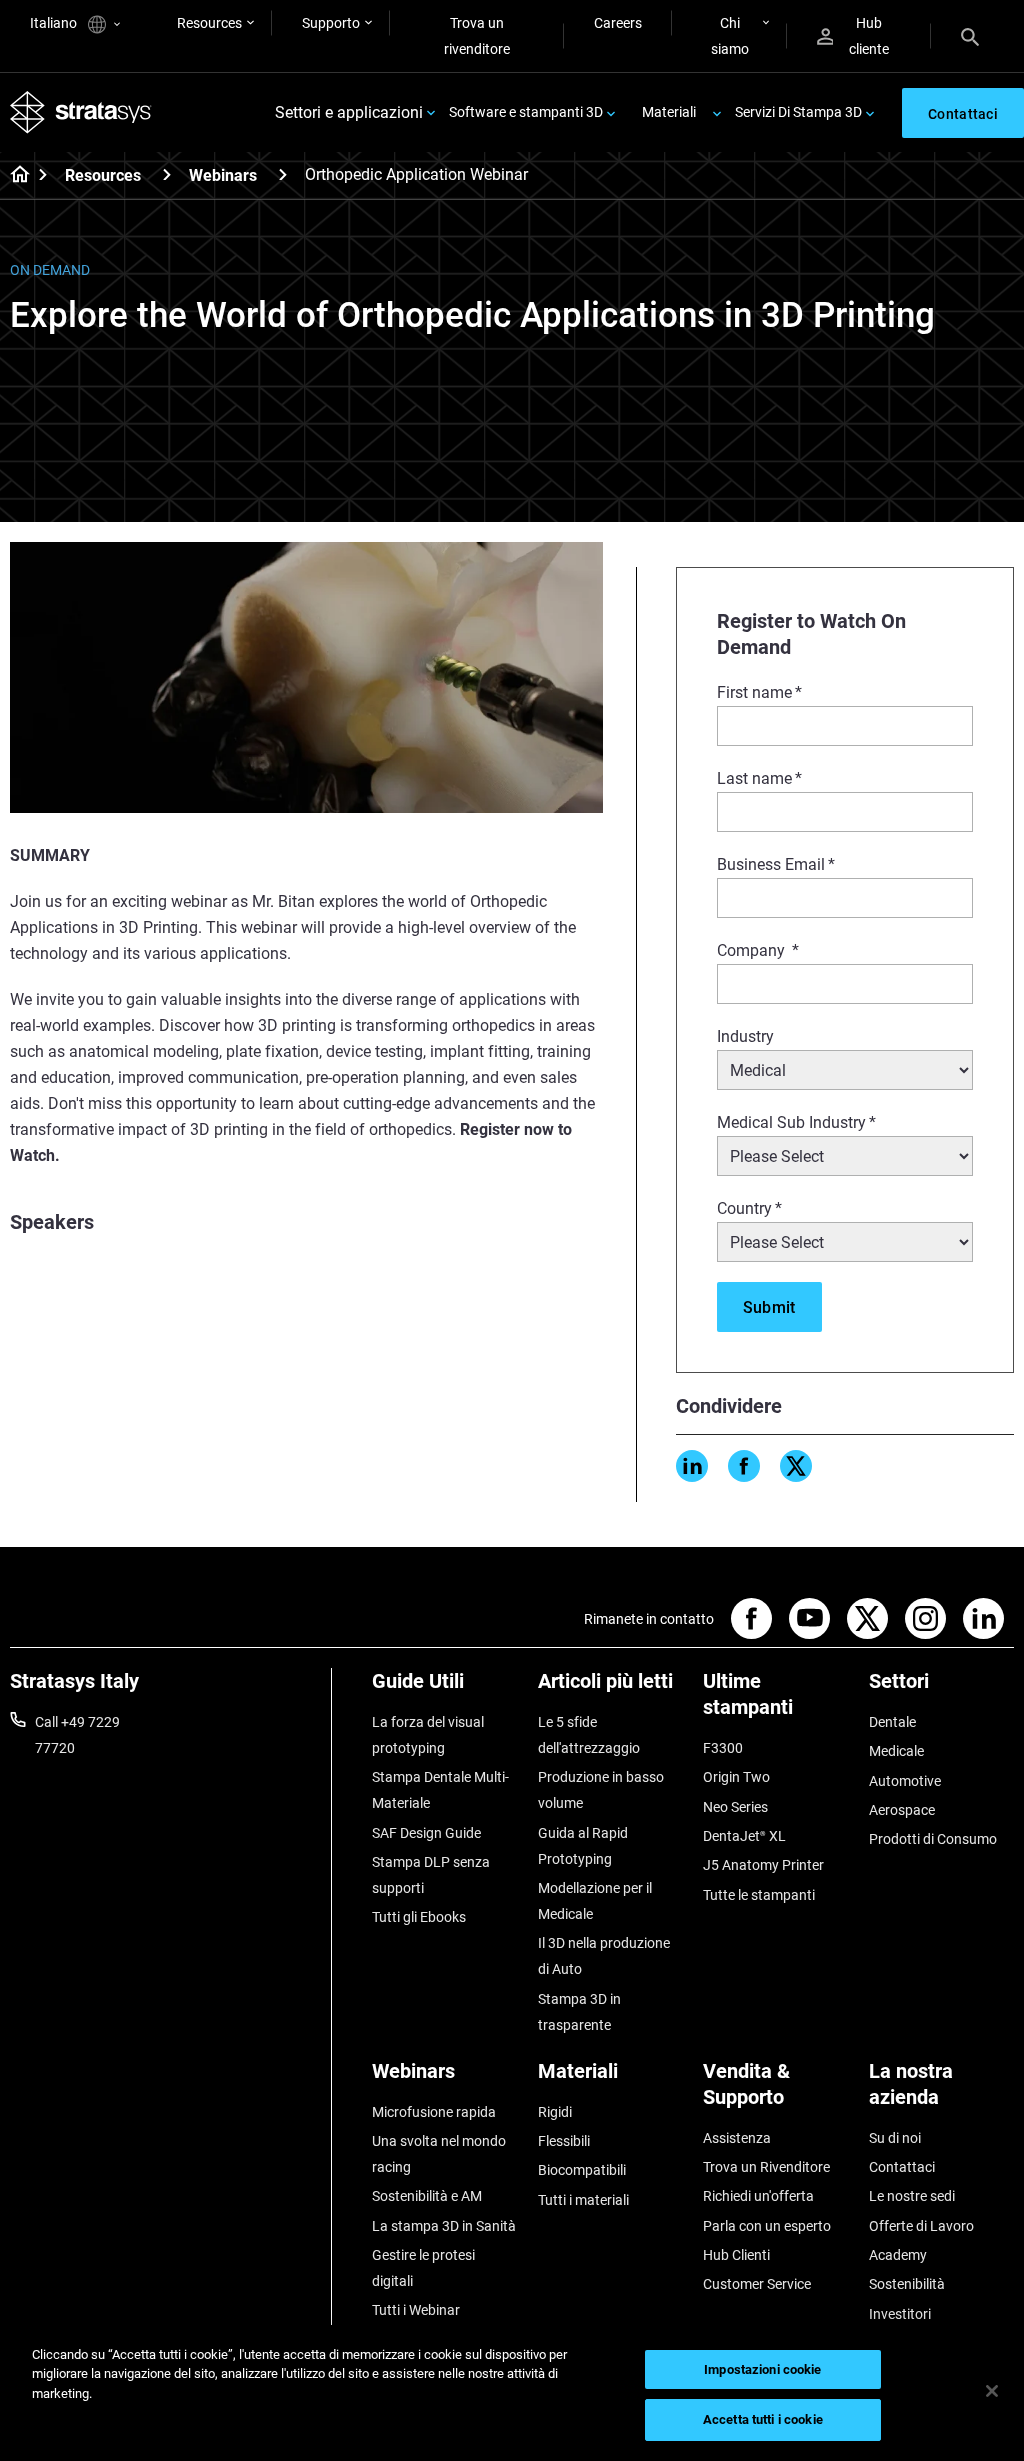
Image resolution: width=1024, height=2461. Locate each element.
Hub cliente (869, 36)
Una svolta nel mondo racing (439, 2154)
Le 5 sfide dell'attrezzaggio (589, 1735)
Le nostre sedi (912, 2196)
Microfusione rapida (434, 2112)
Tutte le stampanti (759, 1895)
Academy (898, 2255)
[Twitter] (796, 1466)
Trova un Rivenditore (766, 2167)
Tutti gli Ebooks (419, 1917)
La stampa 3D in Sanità (444, 2226)
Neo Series (735, 1807)
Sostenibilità (907, 2284)
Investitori (900, 2314)
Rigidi (555, 2112)
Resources (209, 23)
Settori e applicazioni (349, 112)
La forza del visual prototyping (428, 1735)
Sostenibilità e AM (427, 2196)
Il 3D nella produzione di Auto (604, 1956)
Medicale (896, 1751)
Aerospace (902, 1810)
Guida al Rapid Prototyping (583, 1846)
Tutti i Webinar (416, 2310)
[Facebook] (744, 1466)
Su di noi (895, 2138)
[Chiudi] (992, 2391)
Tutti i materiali (583, 2200)
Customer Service (757, 2284)
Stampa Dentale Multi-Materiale (440, 1790)
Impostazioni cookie (762, 2369)
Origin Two (736, 1777)
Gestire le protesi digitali (423, 2268)
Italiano (55, 23)
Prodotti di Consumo (933, 1839)
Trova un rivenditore (477, 36)
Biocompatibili (582, 2170)
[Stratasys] (81, 112)
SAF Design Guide (426, 1833)
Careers (618, 23)
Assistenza (737, 2138)
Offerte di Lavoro (921, 2226)
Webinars (223, 175)
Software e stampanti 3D (526, 112)
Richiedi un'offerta (758, 2196)
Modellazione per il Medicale (595, 1901)
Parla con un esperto (767, 2226)
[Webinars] (283, 174)
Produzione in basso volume (601, 1790)
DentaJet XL (744, 1836)
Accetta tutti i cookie (763, 2419)
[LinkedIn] (692, 1466)
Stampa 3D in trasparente (579, 2012)
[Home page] (13, 176)
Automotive (905, 1781)
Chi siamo (730, 36)
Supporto (331, 23)
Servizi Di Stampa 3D (798, 112)
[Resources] (167, 174)
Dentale (892, 1722)
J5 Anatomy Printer (763, 1865)
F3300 (723, 1748)
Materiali (669, 112)
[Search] (970, 36)
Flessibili (564, 2141)
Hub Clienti (736, 2255)
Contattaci (902, 2167)
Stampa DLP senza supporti (431, 1875)
